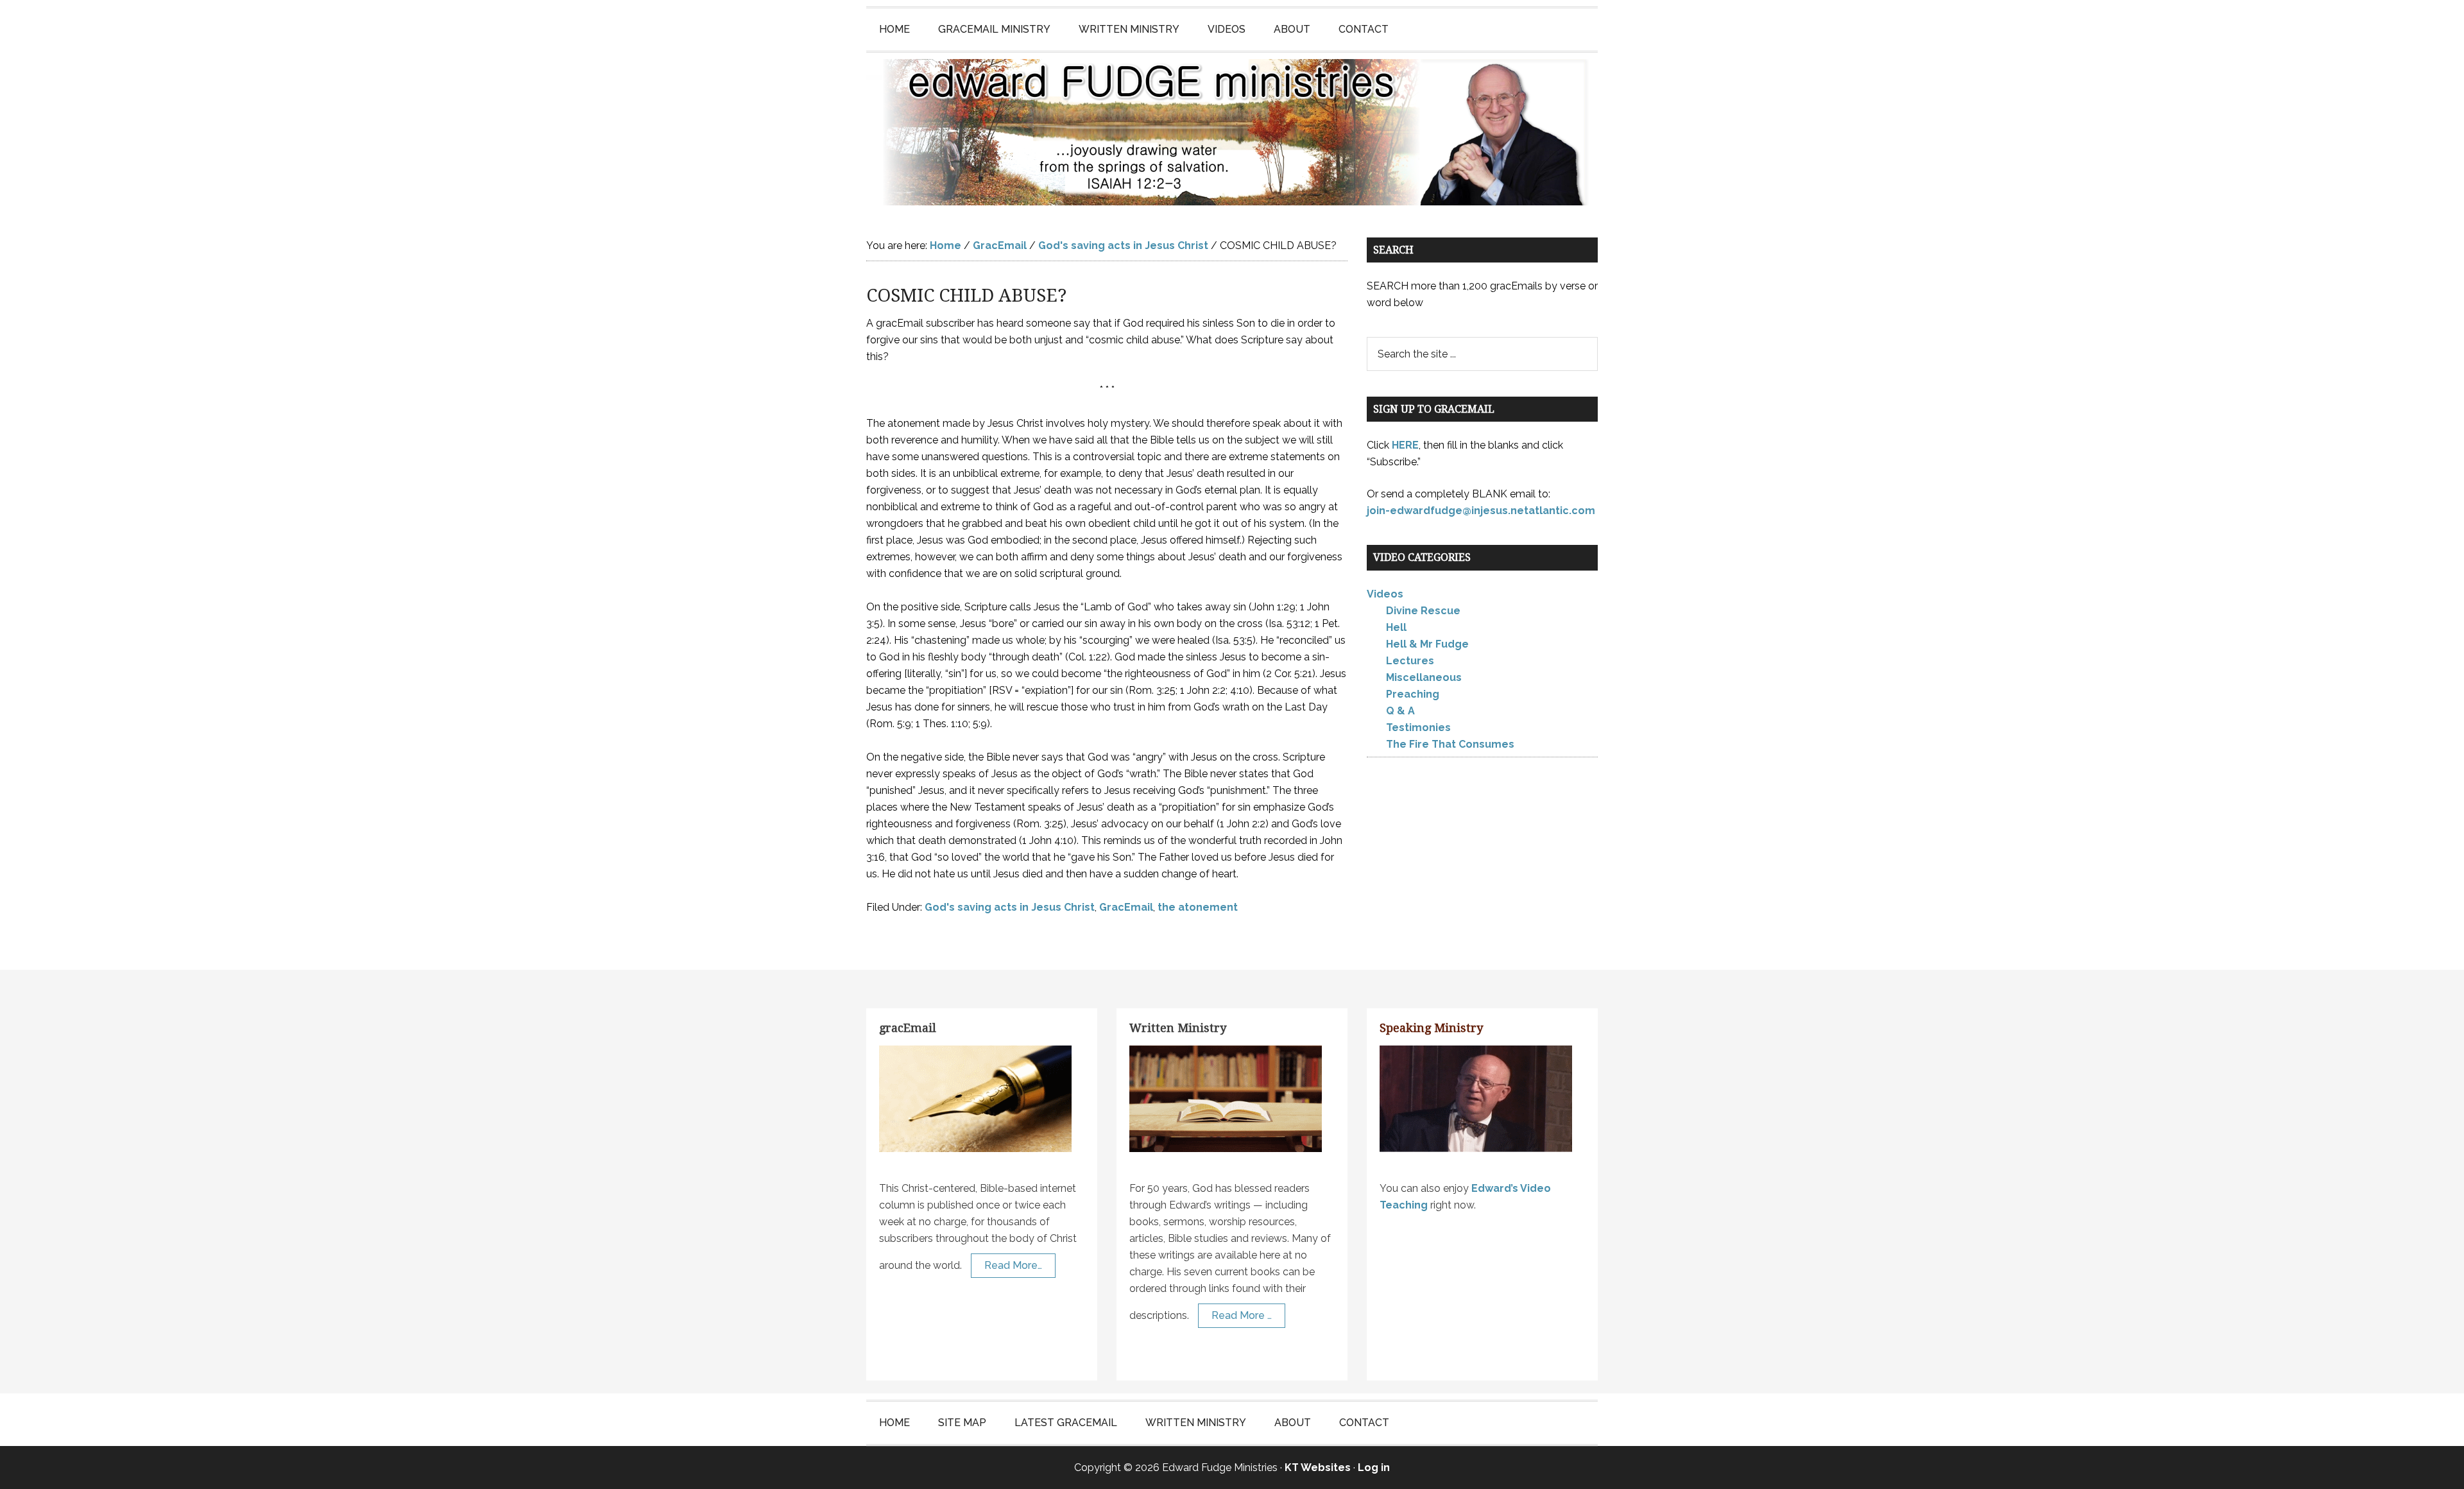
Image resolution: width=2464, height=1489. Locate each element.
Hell (1396, 627)
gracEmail (908, 1028)
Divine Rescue (1423, 611)
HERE (1405, 445)
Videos (1385, 594)
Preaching (1413, 694)
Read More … (1242, 1315)
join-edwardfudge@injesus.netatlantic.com (1481, 511)
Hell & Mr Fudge (1427, 644)
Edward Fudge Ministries (1232, 132)
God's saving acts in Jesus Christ (1010, 907)
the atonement (1198, 907)
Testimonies (1418, 727)
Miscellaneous (1424, 677)
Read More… (1013, 1265)
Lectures (1410, 661)
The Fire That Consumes (1450, 744)
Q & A (1400, 711)
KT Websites (1318, 1467)
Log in (1374, 1467)
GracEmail (1126, 907)
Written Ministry (1178, 1028)
